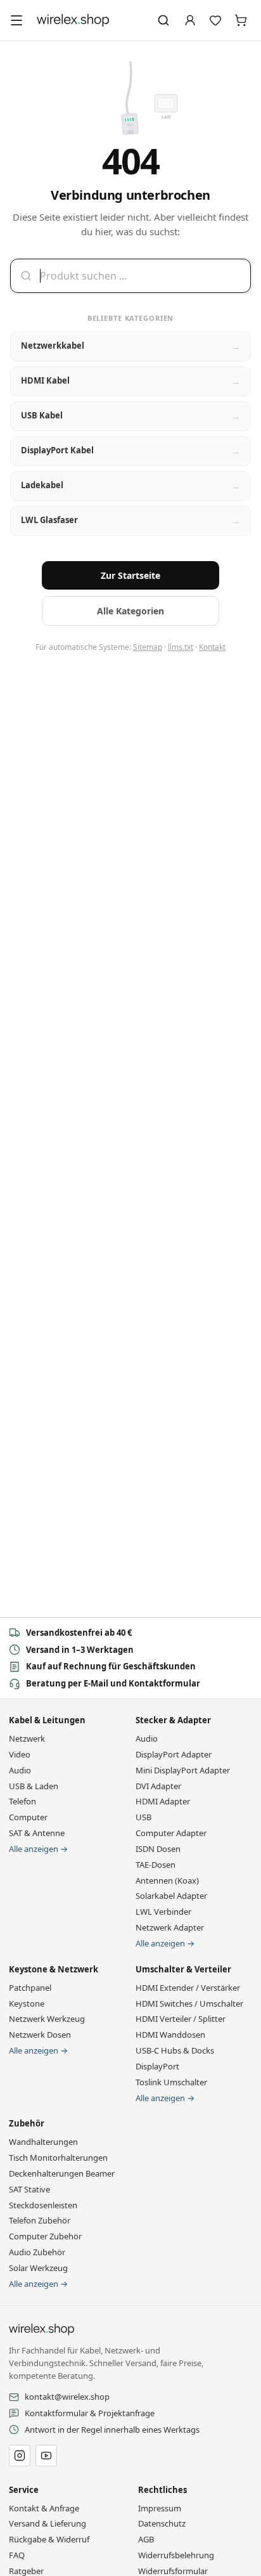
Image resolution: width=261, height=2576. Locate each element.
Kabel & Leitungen (47, 1720)
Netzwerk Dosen (40, 2035)
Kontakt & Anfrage (44, 2508)
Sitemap (148, 647)
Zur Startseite (130, 575)
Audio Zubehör (37, 2252)
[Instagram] (20, 2456)
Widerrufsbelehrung (176, 2555)
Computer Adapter (171, 1833)
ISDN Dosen (158, 1849)
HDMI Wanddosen (170, 2035)
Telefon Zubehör (40, 2220)
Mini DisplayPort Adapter (183, 1770)
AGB (146, 2539)
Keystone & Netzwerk (54, 1969)
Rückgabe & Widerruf (49, 2539)
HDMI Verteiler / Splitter (181, 2019)
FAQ (17, 2555)
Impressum (160, 2508)
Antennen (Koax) (167, 1880)
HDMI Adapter (163, 1801)
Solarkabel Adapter (171, 1896)
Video (20, 1754)
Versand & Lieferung (48, 2523)
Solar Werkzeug (38, 2268)
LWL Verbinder (163, 1912)
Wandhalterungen (43, 2142)
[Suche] (163, 20)
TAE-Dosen (156, 1865)
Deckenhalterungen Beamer (62, 2173)
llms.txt (181, 647)
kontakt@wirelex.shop (67, 2397)
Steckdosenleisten (43, 2205)
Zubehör (27, 2123)
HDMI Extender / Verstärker (188, 1988)
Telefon (22, 1801)
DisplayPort (157, 2066)
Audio (20, 1770)
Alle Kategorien (130, 611)
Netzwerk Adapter (170, 1927)
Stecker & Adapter (173, 1720)
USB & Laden (34, 1786)
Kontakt (212, 647)
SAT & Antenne (37, 1833)
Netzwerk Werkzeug (47, 2019)
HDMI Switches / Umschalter (189, 2003)
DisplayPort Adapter (174, 1754)
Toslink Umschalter (171, 2082)
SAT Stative (29, 2189)
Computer (28, 1817)
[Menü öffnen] (16, 20)
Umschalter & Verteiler (183, 1969)
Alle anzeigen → (38, 1849)
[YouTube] (46, 2456)
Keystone (27, 2003)
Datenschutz (162, 2523)
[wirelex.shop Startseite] (73, 20)
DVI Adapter (158, 1786)
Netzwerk (27, 1738)
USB (143, 1817)
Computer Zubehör (45, 2236)
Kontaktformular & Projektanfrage (90, 2413)
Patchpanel (30, 1988)
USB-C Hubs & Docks (175, 2050)
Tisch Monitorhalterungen (58, 2158)
